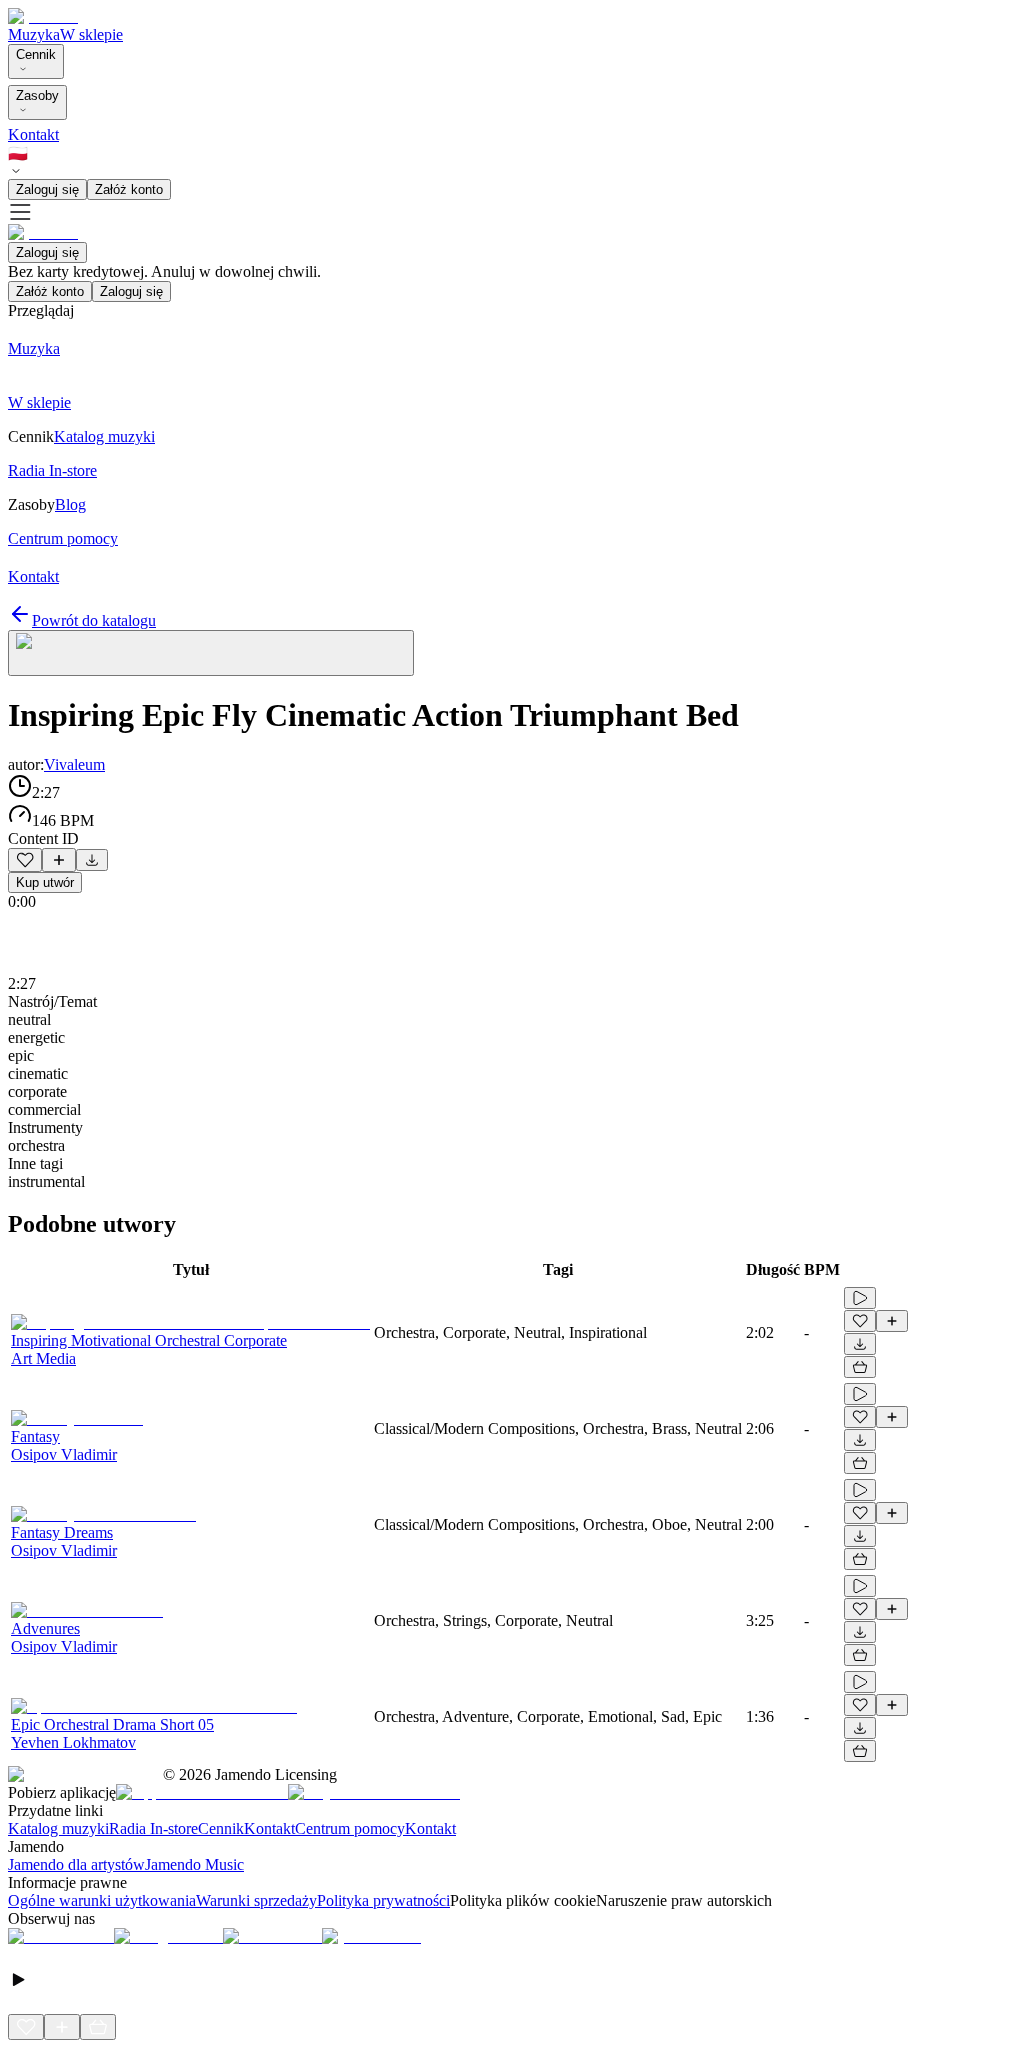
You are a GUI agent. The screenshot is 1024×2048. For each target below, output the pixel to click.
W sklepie (91, 34)
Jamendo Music (194, 1864)
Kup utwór (45, 882)
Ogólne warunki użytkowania (102, 1900)
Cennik (36, 54)
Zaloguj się (47, 189)
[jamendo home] (43, 16)
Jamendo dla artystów (76, 1864)
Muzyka (34, 34)
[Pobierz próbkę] (92, 860)
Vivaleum (74, 764)
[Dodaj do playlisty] (59, 860)
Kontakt (33, 134)
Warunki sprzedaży (256, 1900)
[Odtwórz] (860, 1298)
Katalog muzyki (58, 1828)
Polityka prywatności (383, 1900)
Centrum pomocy (350, 1828)
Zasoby (37, 95)
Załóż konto (129, 189)
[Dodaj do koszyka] (860, 1367)
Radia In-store (153, 1828)
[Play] (211, 653)
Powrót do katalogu (94, 620)
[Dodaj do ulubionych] (25, 860)
